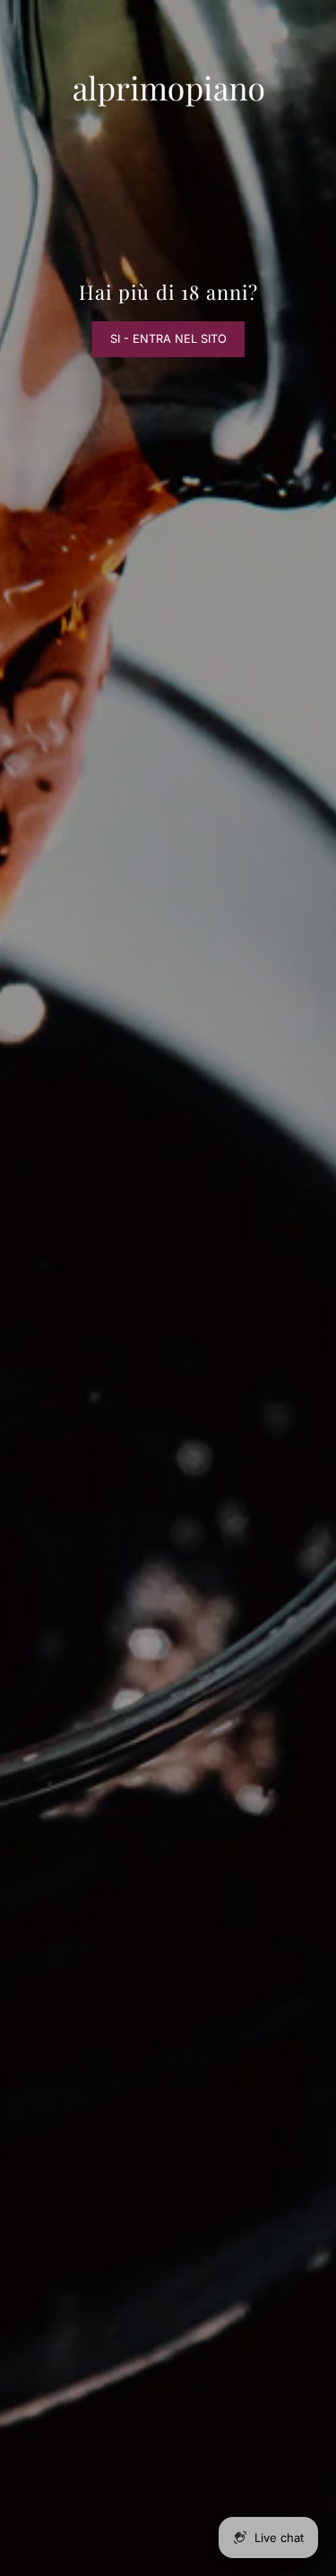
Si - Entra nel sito (168, 339)
